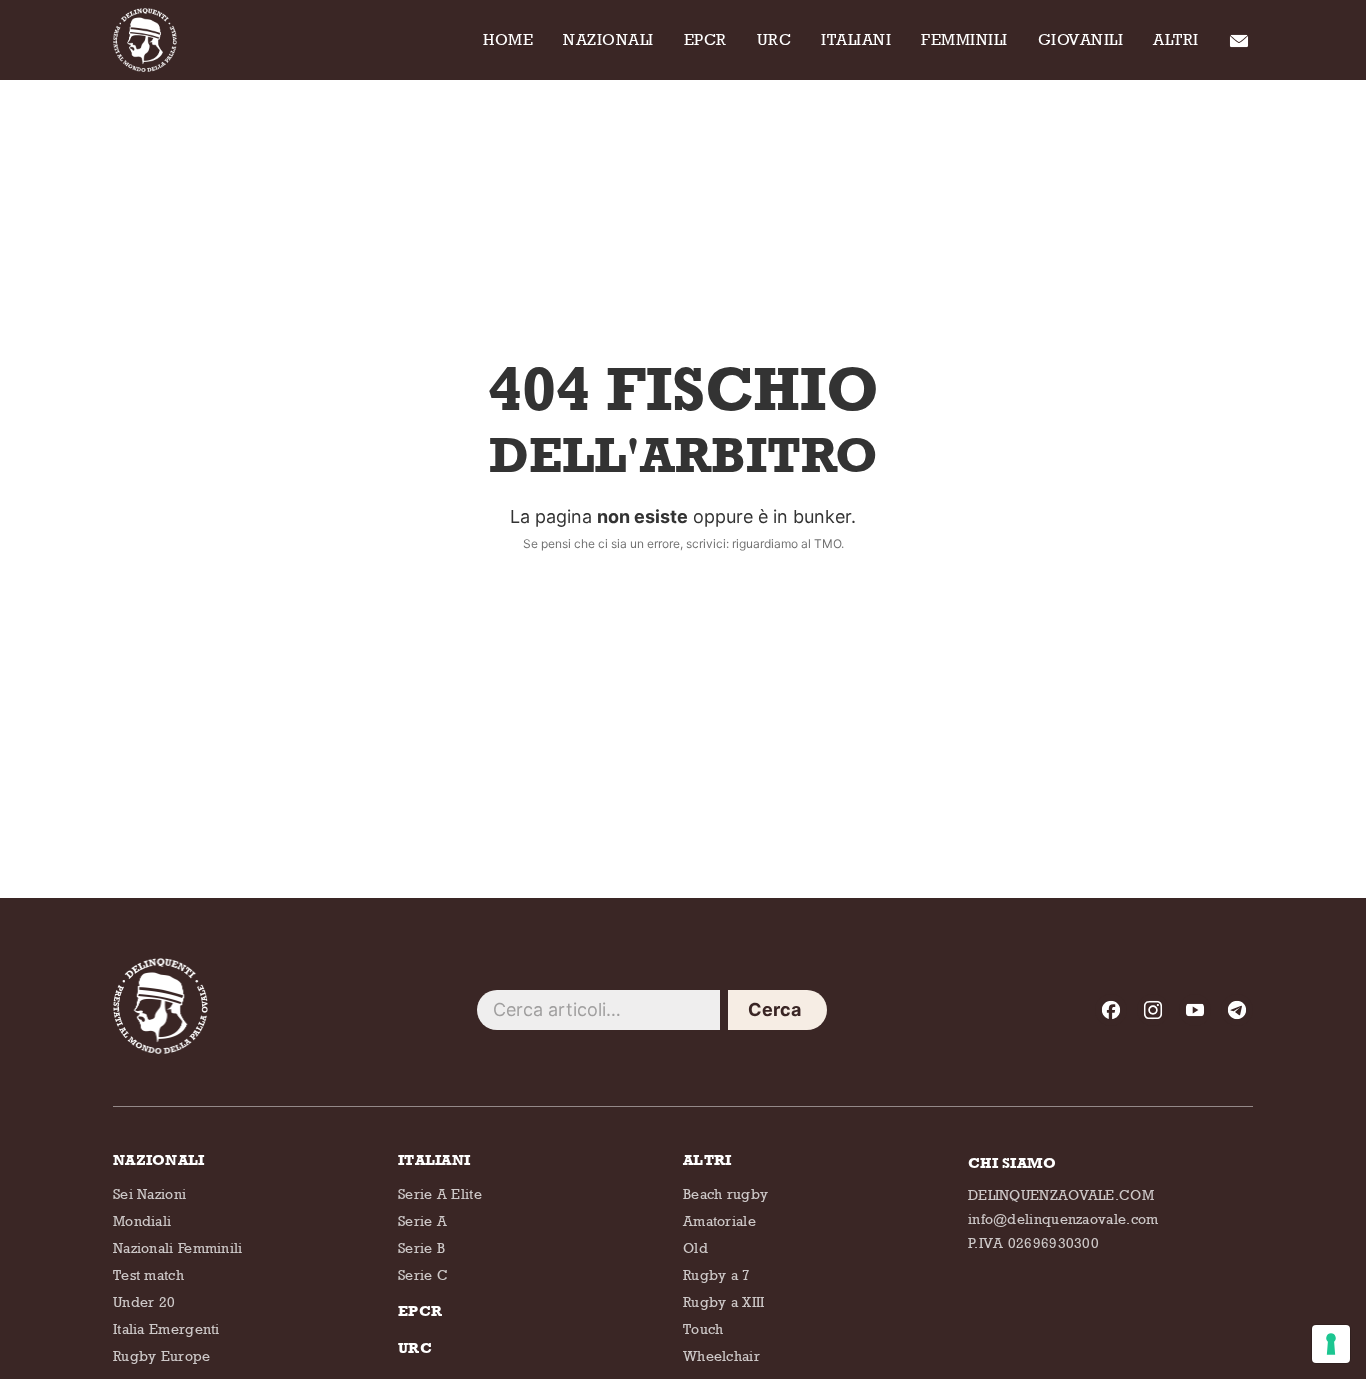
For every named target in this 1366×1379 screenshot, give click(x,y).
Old (695, 1247)
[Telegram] (1237, 1010)
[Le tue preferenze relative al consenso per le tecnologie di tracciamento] (1331, 1344)
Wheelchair (721, 1355)
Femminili (964, 39)
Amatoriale (719, 1220)
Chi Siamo (1234, 40)
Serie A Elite (440, 1193)
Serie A (422, 1220)
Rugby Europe (162, 1355)
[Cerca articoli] (598, 1010)
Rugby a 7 (717, 1274)
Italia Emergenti (166, 1328)
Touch (703, 1328)
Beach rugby (725, 1193)
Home (508, 39)
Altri (1176, 39)
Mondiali (142, 1220)
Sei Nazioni (149, 1193)
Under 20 (144, 1301)
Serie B (421, 1247)
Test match (148, 1274)
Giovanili (1081, 39)
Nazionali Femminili (178, 1247)
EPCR (705, 39)
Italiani (856, 39)
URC (774, 39)
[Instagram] (1153, 1010)
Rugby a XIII (724, 1301)
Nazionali (608, 39)
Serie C (423, 1274)
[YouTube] (1195, 1010)
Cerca (775, 1009)
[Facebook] (1111, 1010)
